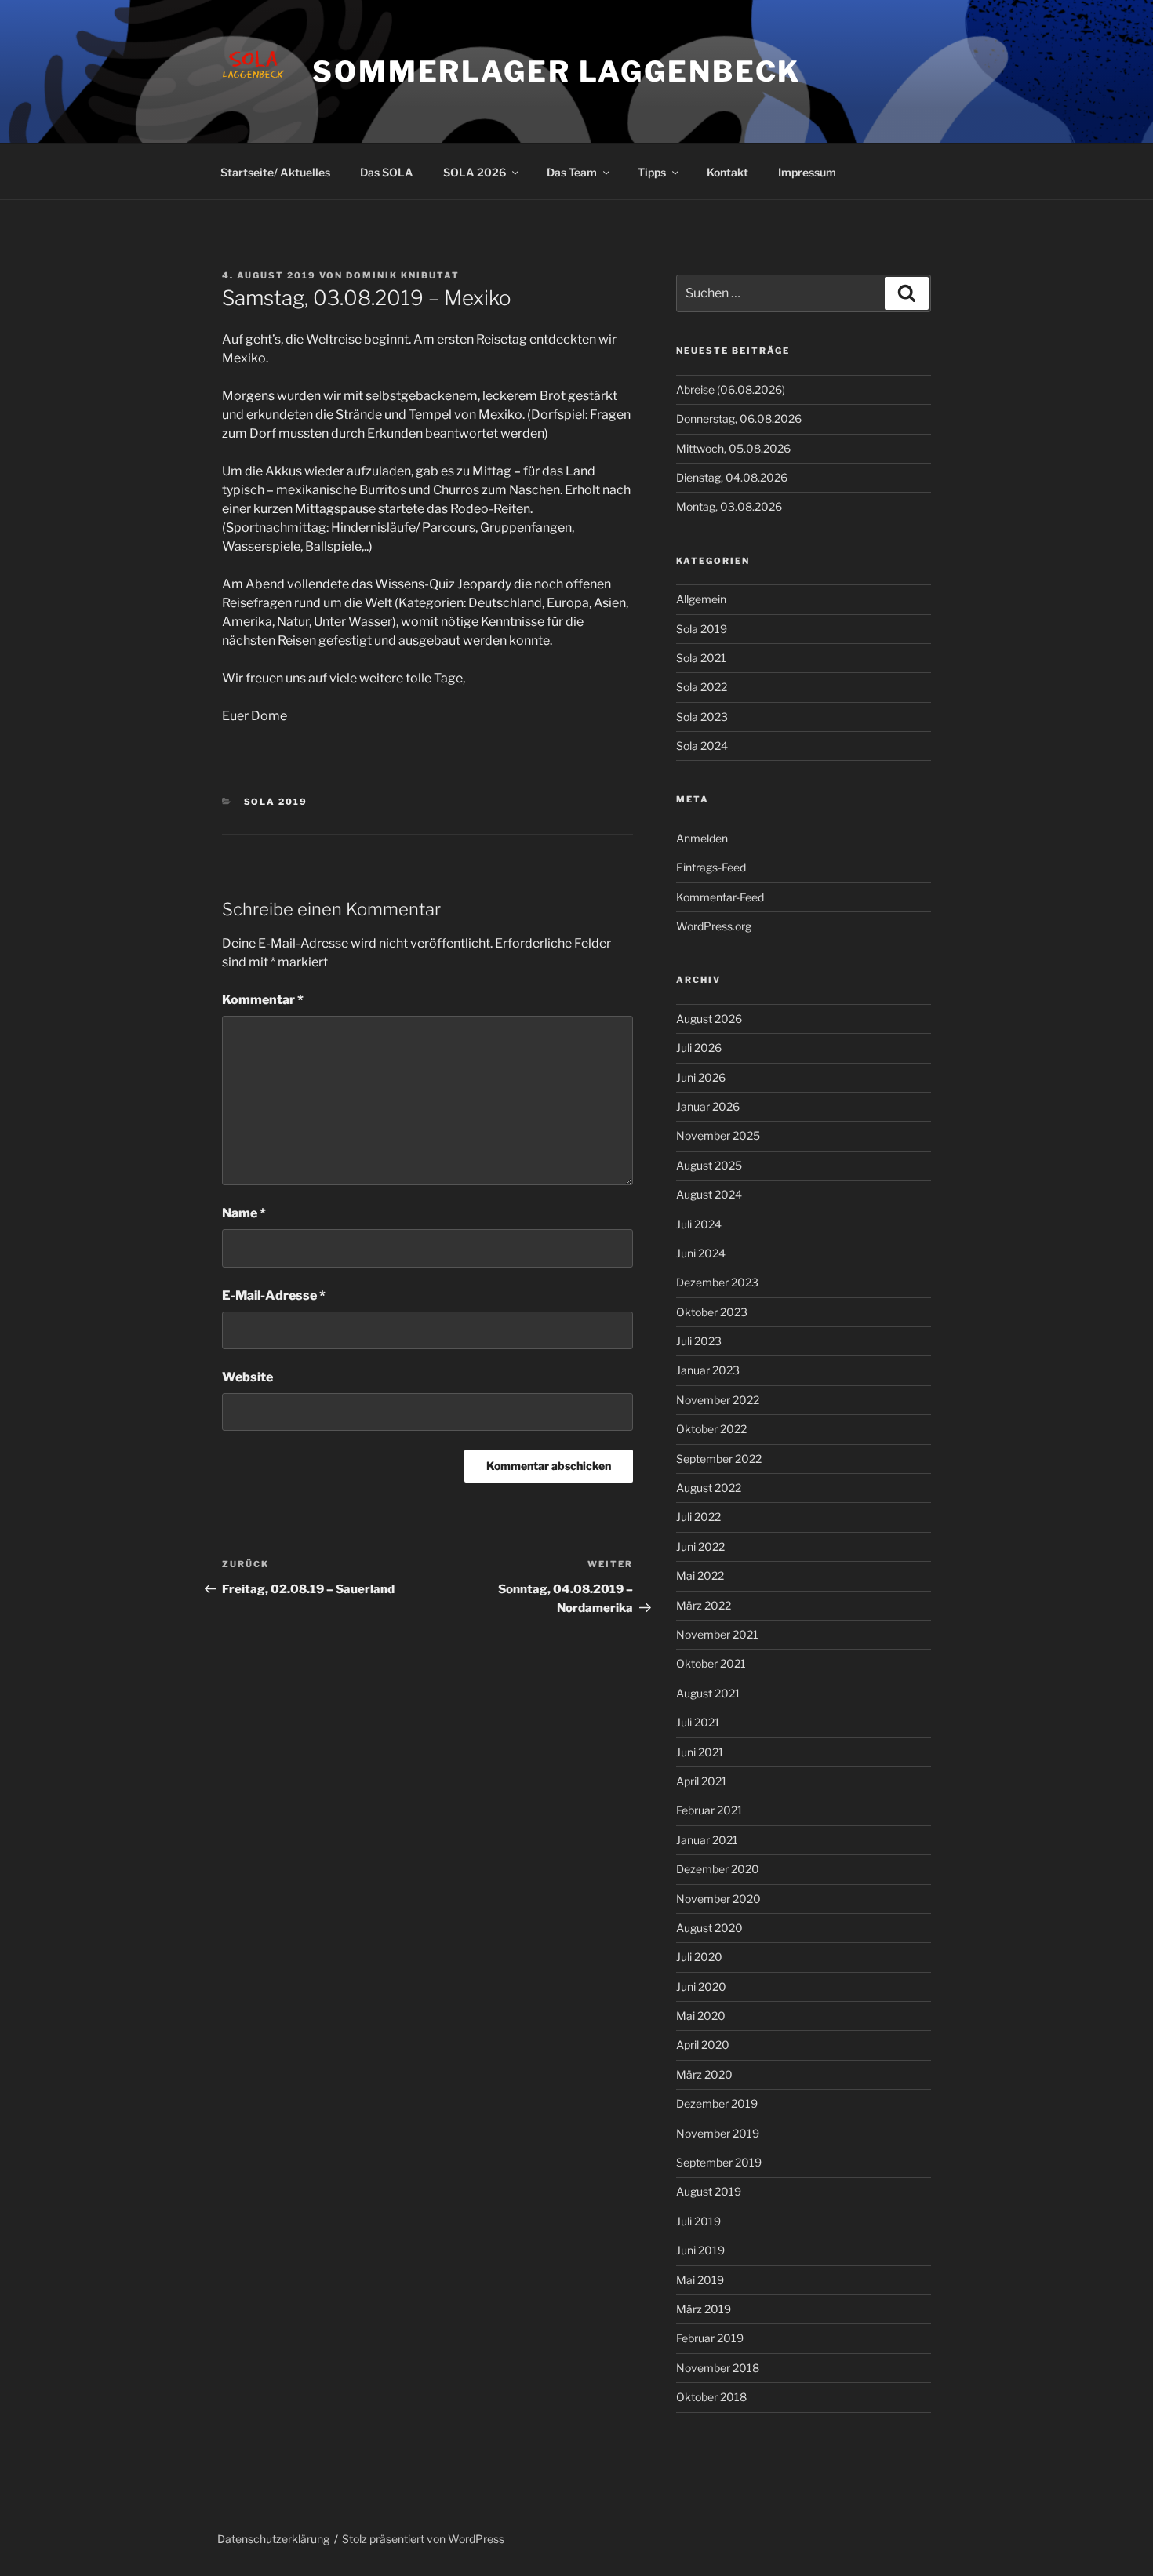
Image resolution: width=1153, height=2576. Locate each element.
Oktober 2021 (711, 1663)
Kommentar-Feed (720, 897)
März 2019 (704, 2309)
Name (244, 1213)
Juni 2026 (701, 1077)
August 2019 (709, 2191)
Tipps (652, 172)
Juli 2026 (699, 1048)
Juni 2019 (700, 2250)
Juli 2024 (699, 1224)
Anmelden (702, 838)
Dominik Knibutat (403, 275)
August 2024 (709, 1194)
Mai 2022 (700, 1575)
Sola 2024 (702, 746)
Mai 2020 (701, 2016)
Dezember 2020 (718, 1869)
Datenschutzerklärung (273, 2539)
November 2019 (718, 2133)
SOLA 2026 (475, 172)
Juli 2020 (699, 1957)
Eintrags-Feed (711, 867)
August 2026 (709, 1019)
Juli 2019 (698, 2221)
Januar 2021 (707, 1840)
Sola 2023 (702, 717)
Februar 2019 (710, 2338)
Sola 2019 (276, 802)
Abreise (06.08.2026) (731, 389)
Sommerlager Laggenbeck (556, 71)
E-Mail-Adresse (274, 1295)
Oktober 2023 (712, 1312)
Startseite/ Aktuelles (275, 172)
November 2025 (718, 1135)
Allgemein (701, 599)
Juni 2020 (701, 1987)
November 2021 (717, 1634)
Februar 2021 (709, 1810)
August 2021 (708, 1693)
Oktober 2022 (711, 1429)
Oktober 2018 (711, 2397)
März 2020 (704, 2074)
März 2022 (704, 1605)
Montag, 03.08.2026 (729, 506)
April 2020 (703, 2045)
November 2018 (718, 2368)
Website (247, 1377)
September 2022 (719, 1459)
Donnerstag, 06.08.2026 (739, 418)
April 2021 (702, 1781)
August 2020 (709, 1928)
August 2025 (709, 1165)
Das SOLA (387, 172)
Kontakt (727, 172)
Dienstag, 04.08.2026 (732, 477)
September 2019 (719, 2162)
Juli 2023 (699, 1341)
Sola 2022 (702, 687)
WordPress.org (714, 926)
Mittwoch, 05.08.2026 (733, 448)
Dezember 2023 (717, 1282)
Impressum (807, 172)
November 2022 (718, 1400)
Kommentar (263, 1000)
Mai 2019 (700, 2280)
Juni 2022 (700, 1546)
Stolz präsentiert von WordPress (423, 2539)
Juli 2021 (698, 1722)
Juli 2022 (698, 1517)
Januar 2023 (708, 1370)
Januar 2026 (708, 1106)
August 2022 (709, 1488)
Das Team (572, 172)
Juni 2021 (700, 1752)
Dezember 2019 (717, 2103)
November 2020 (718, 1899)
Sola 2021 (701, 658)
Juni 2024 (701, 1253)
